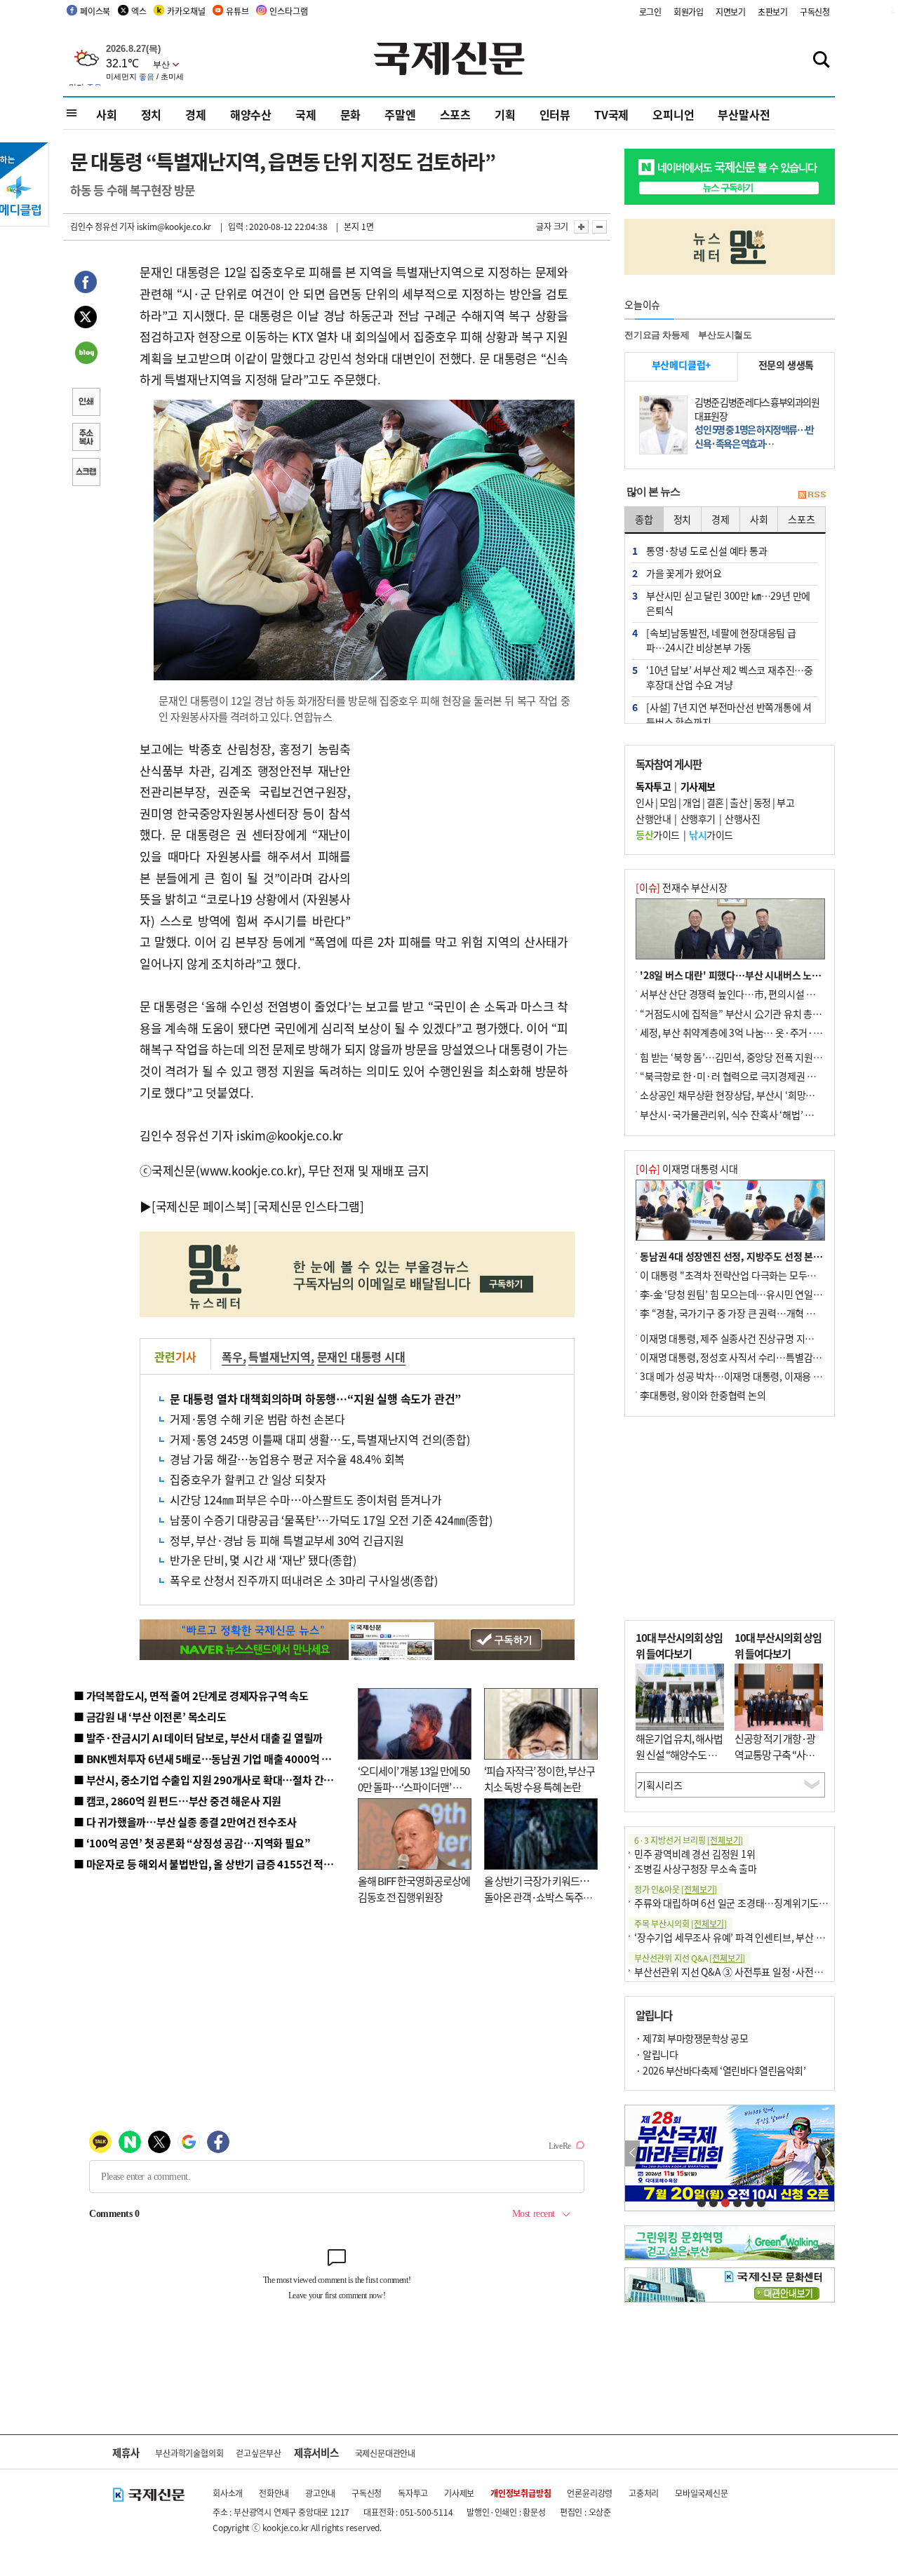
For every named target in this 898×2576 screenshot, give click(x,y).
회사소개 (228, 2493)
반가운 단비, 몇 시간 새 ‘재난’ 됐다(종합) (263, 1560)
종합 (644, 519)
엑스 (139, 11)
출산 (738, 802)
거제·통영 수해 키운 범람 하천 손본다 (257, 1419)
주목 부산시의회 (681, 1923)
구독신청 (815, 12)
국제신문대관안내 (385, 2453)
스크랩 (86, 473)
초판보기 (773, 12)
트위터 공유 (86, 319)
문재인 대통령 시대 (361, 1356)
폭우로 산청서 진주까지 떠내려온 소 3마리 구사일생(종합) (304, 1580)
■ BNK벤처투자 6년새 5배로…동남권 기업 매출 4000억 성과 (207, 1759)
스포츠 (455, 114)
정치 (152, 114)
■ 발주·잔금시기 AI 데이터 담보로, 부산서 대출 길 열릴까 (198, 1738)
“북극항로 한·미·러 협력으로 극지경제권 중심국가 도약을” (758, 1076)
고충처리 (644, 2493)
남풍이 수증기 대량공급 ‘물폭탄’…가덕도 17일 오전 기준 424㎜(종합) (331, 1520)
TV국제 (611, 114)
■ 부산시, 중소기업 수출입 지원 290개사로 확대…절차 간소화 (208, 1780)
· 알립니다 (657, 2054)
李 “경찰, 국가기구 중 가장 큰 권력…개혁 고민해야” (743, 1313)
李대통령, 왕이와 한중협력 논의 (703, 1395)
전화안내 (274, 2493)
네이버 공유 (86, 354)
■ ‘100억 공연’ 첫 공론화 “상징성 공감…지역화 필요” (192, 1843)
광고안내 (320, 2493)
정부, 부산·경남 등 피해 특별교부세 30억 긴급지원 (287, 1540)
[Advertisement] (463, 826)
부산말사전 (744, 114)
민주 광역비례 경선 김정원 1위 (695, 1854)
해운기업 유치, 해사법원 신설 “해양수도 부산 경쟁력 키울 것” (679, 1754)
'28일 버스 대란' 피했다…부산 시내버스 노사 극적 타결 (750, 975)
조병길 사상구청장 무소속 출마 (696, 1868)
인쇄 (86, 403)
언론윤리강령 (590, 2493)
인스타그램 (288, 11)
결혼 (715, 802)
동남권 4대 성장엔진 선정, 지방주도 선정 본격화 (736, 1256)
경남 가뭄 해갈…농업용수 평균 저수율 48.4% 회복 (287, 1459)
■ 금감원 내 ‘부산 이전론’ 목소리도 (150, 1717)
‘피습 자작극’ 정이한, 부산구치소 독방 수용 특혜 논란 (540, 1779)
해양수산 (251, 114)
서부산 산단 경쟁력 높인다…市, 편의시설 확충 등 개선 (748, 994)
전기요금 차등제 (657, 335)
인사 (644, 802)
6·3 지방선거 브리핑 (689, 1840)
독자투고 (413, 2493)
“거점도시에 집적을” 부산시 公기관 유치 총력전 (735, 1013)
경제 (196, 114)
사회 (107, 114)
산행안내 (653, 818)
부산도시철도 (725, 335)
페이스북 (95, 11)
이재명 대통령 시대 (687, 1168)
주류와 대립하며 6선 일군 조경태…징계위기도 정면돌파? (748, 1903)
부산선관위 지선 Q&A (690, 1958)
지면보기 (731, 12)
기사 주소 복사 (86, 438)
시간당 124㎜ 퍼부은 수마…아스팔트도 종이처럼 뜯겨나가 (306, 1499)
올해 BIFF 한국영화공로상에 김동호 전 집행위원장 (414, 1889)
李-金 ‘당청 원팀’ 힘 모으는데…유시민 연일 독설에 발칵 (751, 1294)
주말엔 (400, 114)
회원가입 (689, 12)
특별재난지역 (280, 1356)
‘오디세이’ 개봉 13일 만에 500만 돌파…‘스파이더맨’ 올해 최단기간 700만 (414, 1786)
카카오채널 (186, 11)
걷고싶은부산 (259, 2453)
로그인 (650, 12)
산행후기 (698, 818)
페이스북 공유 (86, 284)
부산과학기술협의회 (189, 2453)
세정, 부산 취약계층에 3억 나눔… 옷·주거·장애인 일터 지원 (760, 1032)
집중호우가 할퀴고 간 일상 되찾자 (248, 1479)
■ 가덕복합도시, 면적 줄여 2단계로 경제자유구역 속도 (191, 1695)
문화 (351, 114)
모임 (668, 802)
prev (632, 2153)
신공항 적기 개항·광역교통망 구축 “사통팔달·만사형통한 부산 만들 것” (779, 1762)
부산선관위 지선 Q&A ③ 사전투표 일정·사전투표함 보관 (748, 1971)
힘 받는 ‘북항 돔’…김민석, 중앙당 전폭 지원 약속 (736, 1057)
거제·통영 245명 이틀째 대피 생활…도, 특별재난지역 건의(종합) (320, 1439)
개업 (691, 802)
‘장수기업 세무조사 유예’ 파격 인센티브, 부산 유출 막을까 (748, 1937)
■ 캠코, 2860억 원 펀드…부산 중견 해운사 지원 (177, 1801)
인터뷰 (555, 114)
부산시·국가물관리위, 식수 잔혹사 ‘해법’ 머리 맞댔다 (746, 1114)
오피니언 (673, 114)
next (827, 2153)
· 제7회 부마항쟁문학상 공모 (692, 2038)
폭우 (232, 1356)
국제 (306, 114)
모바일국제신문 (702, 2493)
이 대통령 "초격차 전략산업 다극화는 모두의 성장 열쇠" (750, 1275)
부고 (785, 802)
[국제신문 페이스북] (201, 1206)
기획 (505, 114)
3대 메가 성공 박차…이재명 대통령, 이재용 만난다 (740, 1376)
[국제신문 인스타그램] (309, 1206)
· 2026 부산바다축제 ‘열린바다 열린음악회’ (721, 2070)
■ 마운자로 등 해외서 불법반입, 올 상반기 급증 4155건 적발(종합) (217, 1864)
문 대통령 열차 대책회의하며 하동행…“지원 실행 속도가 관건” (315, 1398)
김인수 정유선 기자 (102, 226)
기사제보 (459, 2493)
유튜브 (237, 11)
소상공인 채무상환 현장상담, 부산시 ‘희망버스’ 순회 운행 (753, 1095)
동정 (762, 802)
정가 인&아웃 (676, 1889)
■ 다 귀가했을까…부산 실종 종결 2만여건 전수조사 (185, 1822)
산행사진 (742, 818)
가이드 (658, 835)
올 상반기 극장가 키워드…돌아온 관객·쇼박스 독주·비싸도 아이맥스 (537, 1896)
